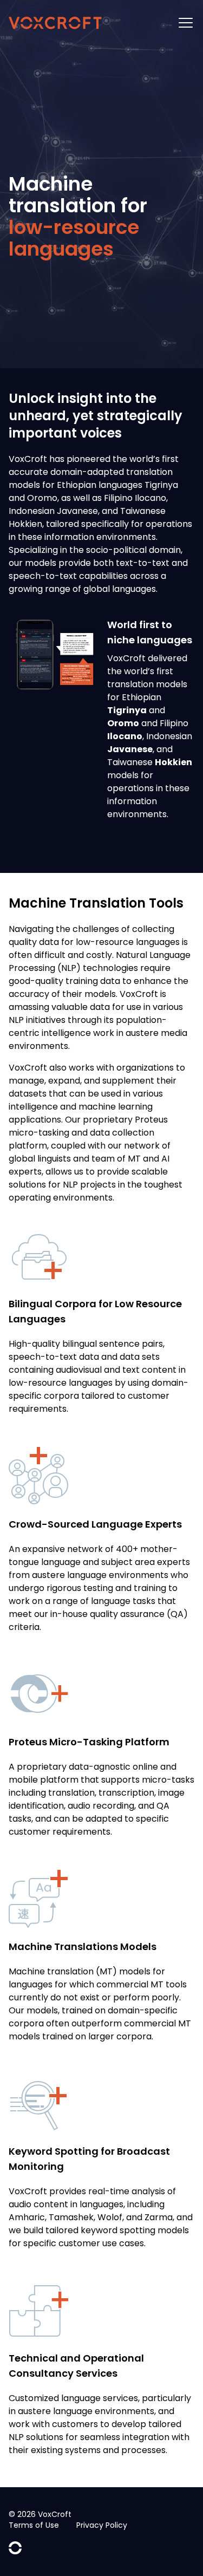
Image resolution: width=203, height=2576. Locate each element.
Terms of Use (34, 2525)
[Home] (55, 23)
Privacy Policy (102, 2525)
